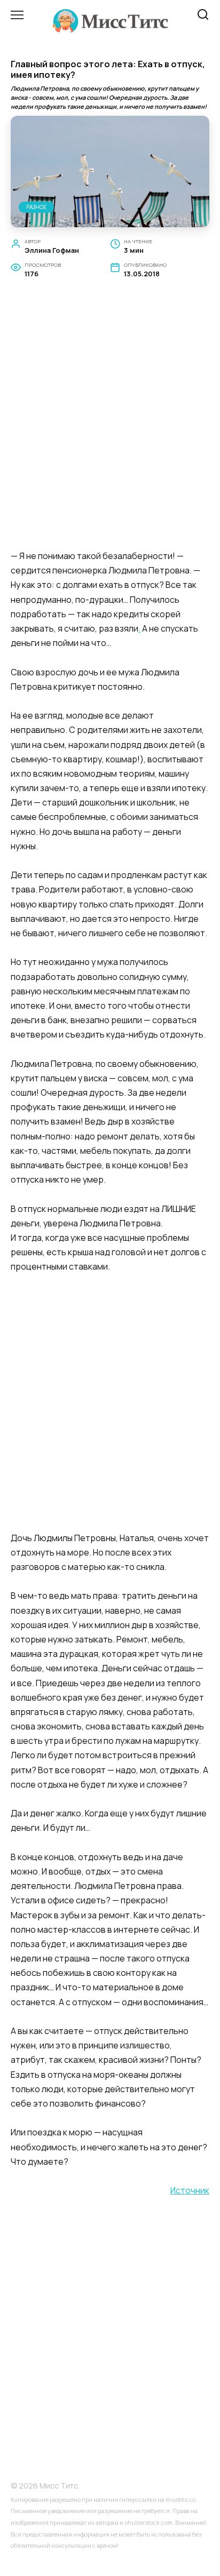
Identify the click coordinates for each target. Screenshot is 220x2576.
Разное (36, 207)
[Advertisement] (110, 426)
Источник (190, 2190)
